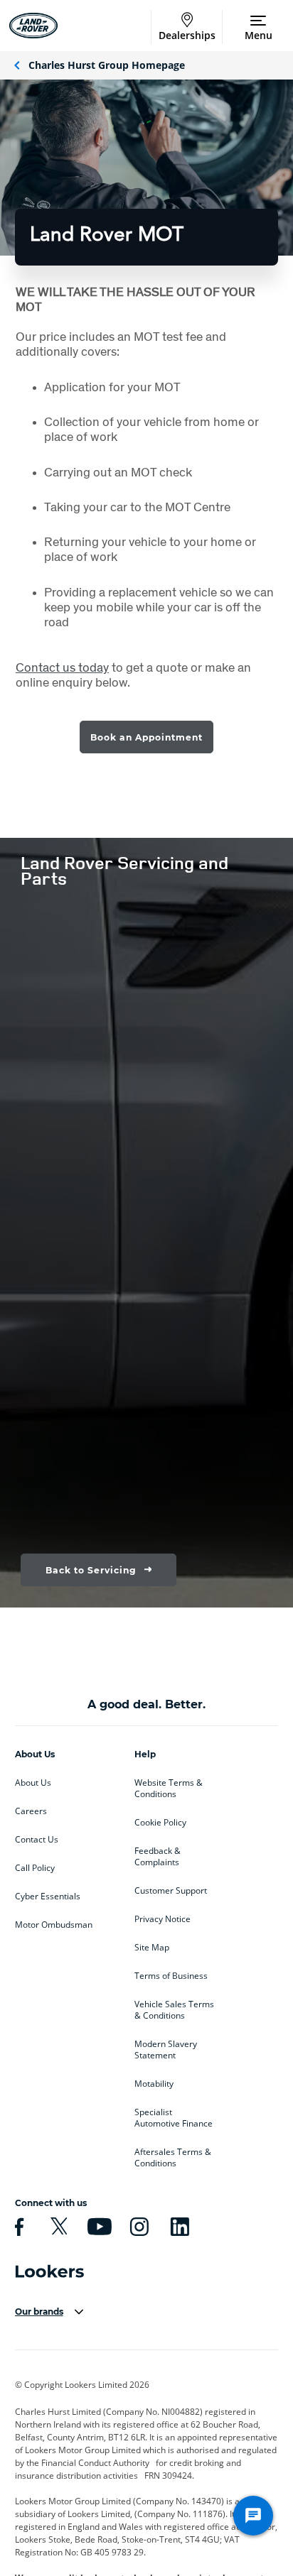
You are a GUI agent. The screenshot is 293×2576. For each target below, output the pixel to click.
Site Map (152, 1948)
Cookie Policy (160, 1823)
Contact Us (37, 1840)
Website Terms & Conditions (169, 1789)
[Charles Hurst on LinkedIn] (178, 2227)
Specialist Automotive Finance (174, 2118)
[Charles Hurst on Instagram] (137, 2227)
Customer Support (171, 1891)
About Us (33, 1783)
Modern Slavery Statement (166, 2050)
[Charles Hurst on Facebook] (17, 2227)
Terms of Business (171, 1976)
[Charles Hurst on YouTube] (97, 2227)
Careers (31, 1811)
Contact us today (62, 667)
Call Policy (35, 1868)
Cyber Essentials (48, 1896)
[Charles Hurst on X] (57, 2227)
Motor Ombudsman (54, 1925)
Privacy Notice (163, 1919)
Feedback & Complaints (158, 1857)
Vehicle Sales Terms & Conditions (174, 2010)
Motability (154, 2084)
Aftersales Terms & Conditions (173, 2158)
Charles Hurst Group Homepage (107, 65)
